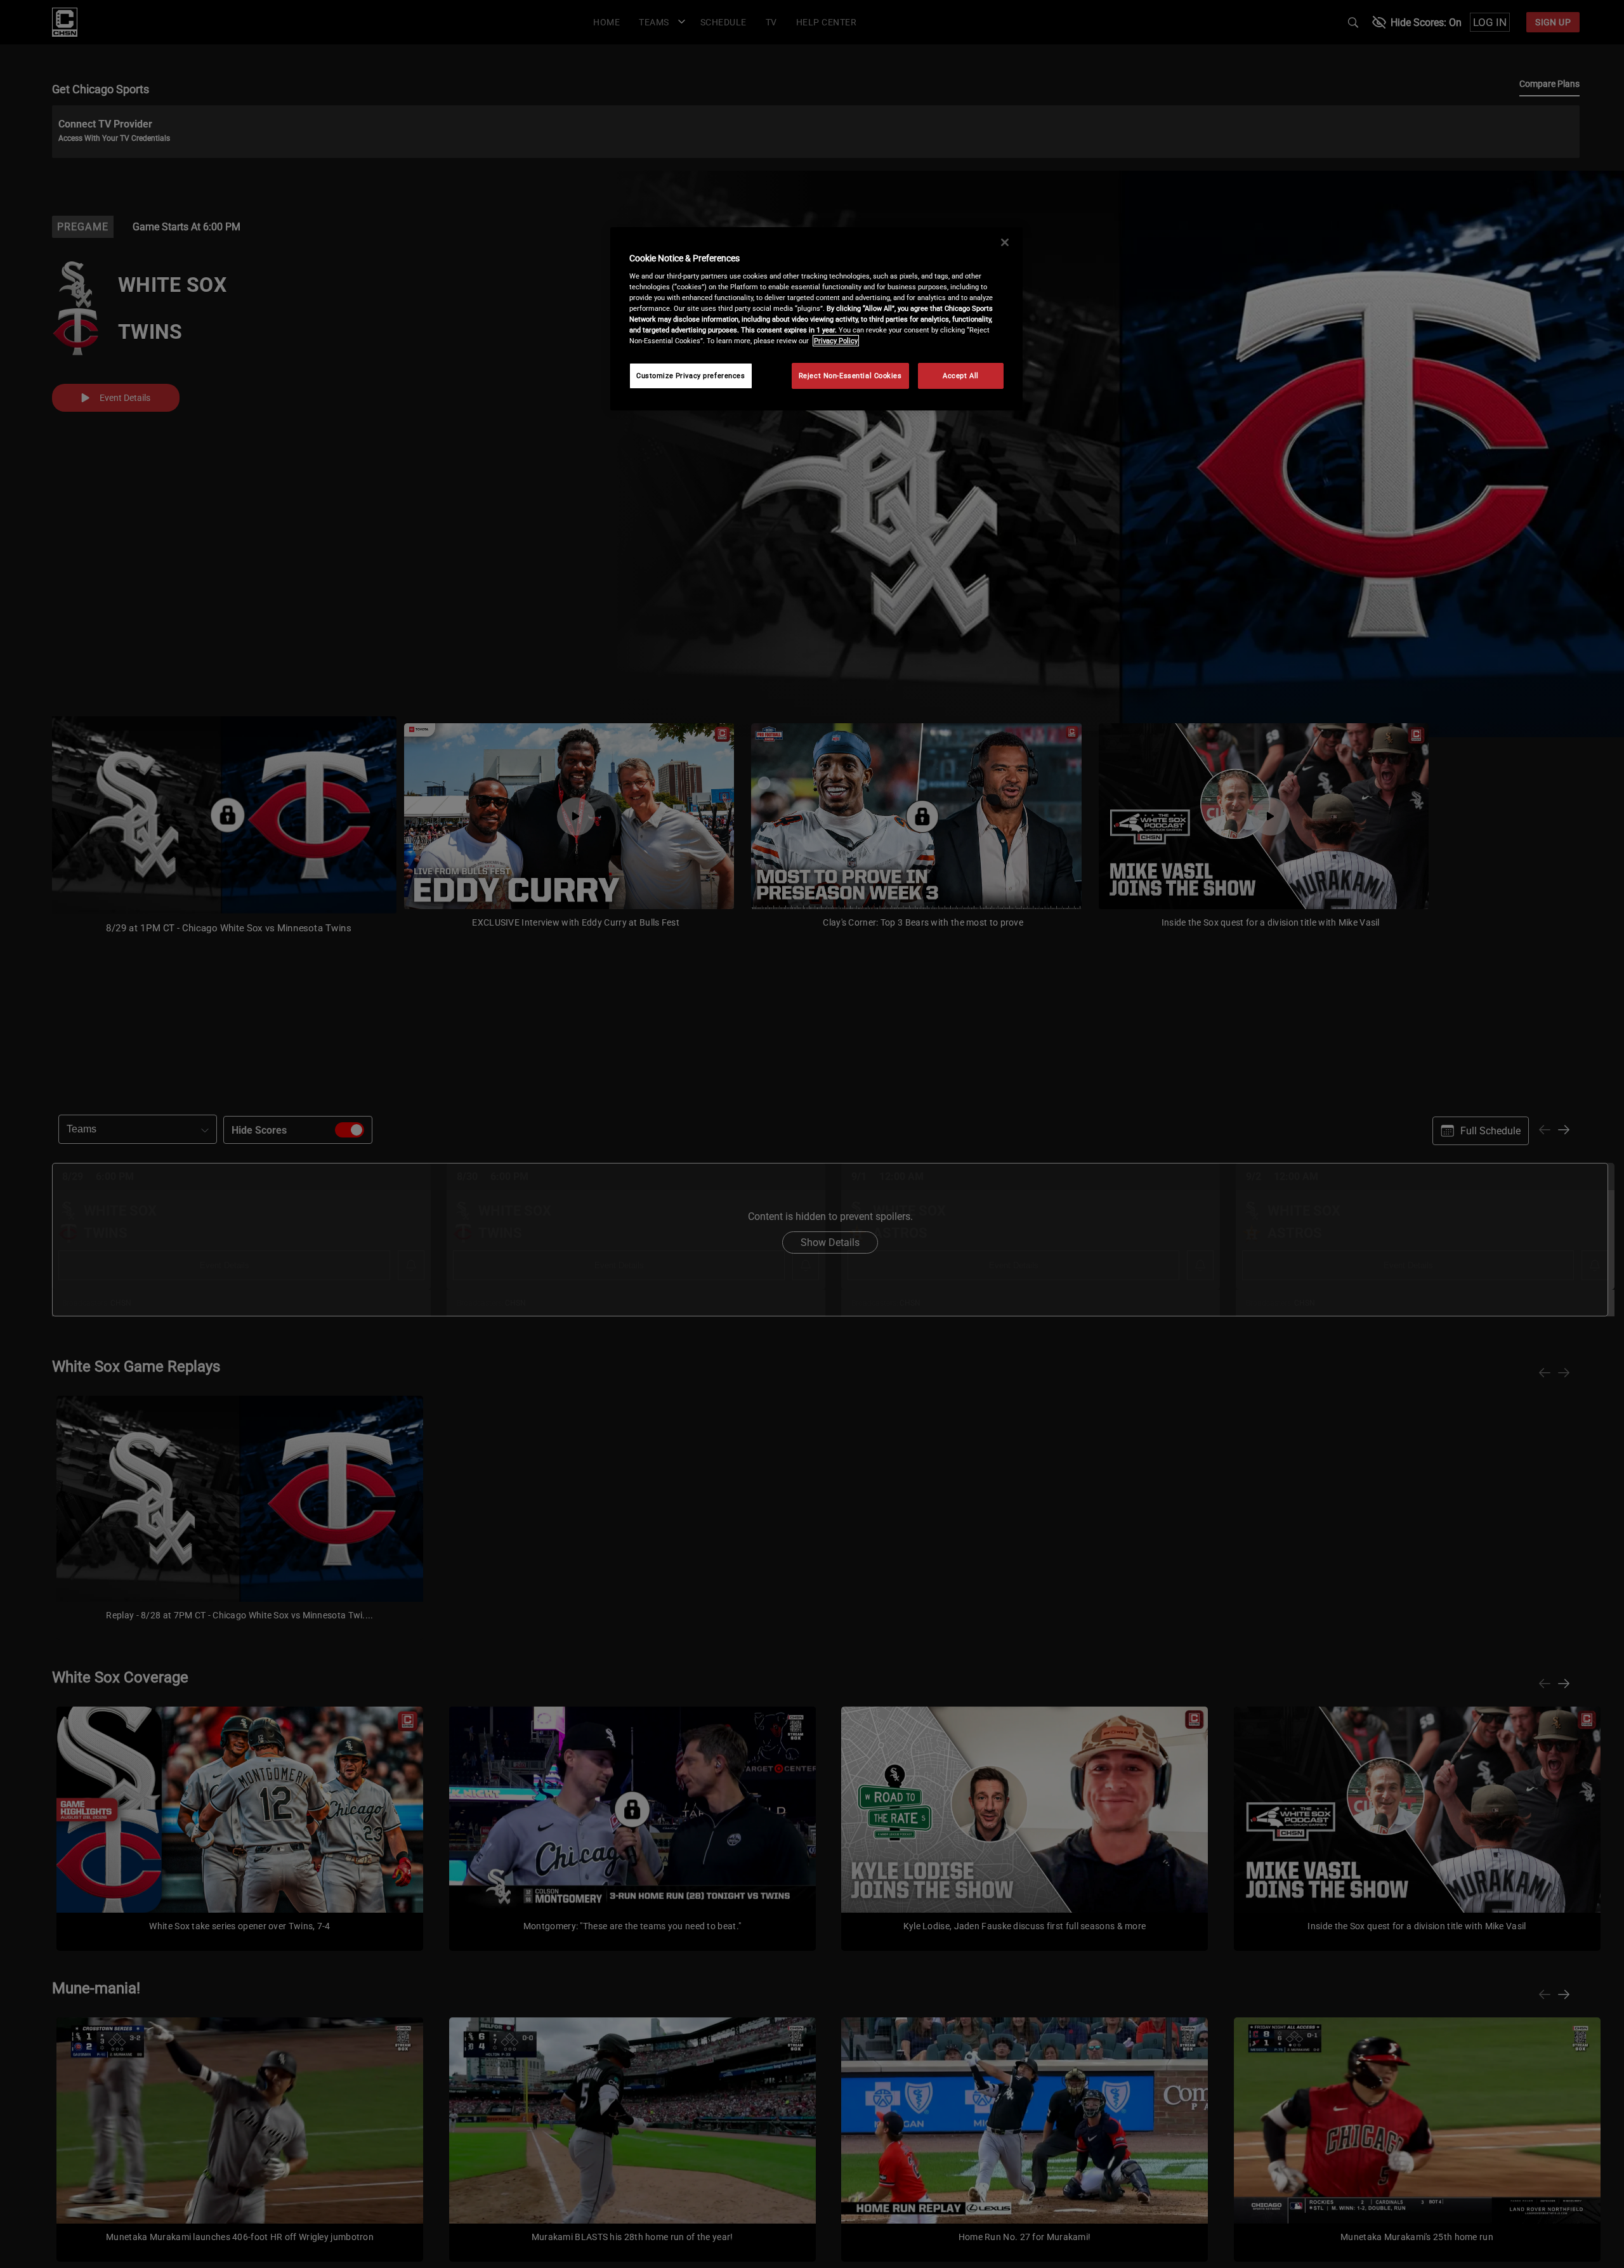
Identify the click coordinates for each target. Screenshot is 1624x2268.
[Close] (1005, 242)
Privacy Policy (836, 341)
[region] (816, 319)
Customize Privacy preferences (691, 376)
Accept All (961, 376)
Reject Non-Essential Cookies (850, 376)
